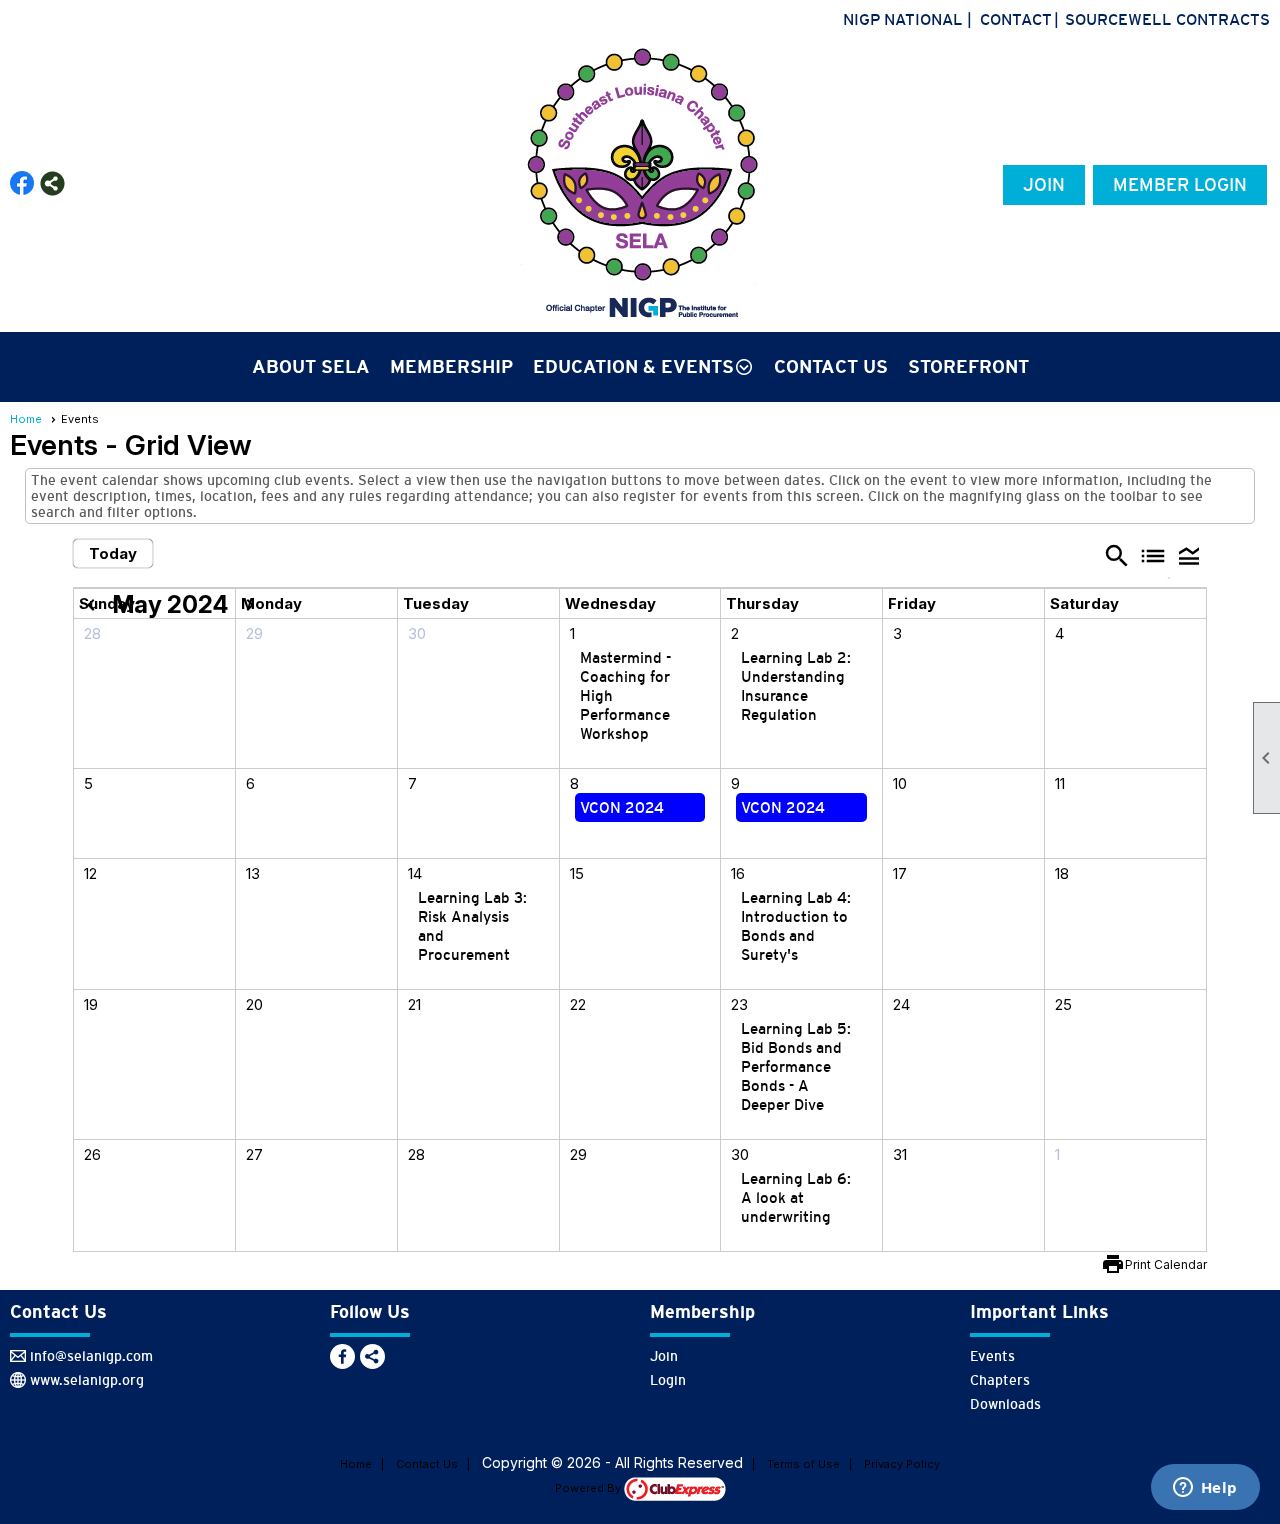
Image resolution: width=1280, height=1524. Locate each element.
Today (113, 553)
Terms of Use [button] (803, 1464)
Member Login (1180, 185)
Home (26, 419)
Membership (451, 367)
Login (668, 1380)
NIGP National (903, 19)
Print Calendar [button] (1166, 1264)
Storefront (968, 367)
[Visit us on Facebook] (22, 183)
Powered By (589, 1488)
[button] (1189, 555)
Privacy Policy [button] (902, 1464)
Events (992, 1356)
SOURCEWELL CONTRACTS (1167, 19)
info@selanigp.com (91, 1356)
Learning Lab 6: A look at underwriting (796, 1197)
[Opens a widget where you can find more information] (1205, 1489)
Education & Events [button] (633, 367)
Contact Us (831, 367)
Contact (1016, 19)
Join (1044, 185)
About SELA (311, 367)
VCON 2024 (622, 807)
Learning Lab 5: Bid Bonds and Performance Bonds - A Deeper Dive (796, 1066)
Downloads (1005, 1404)
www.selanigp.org (87, 1380)
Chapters (1000, 1380)
